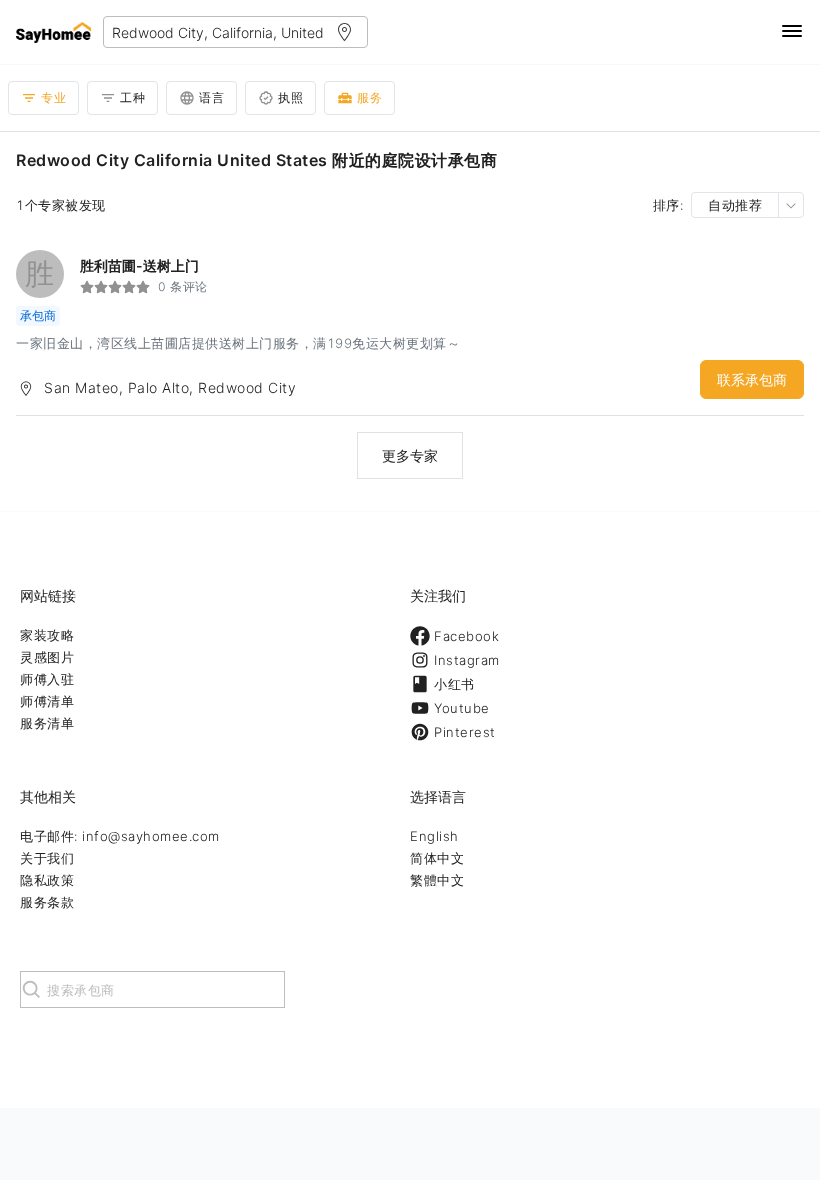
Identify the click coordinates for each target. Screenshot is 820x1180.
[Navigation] (792, 32)
